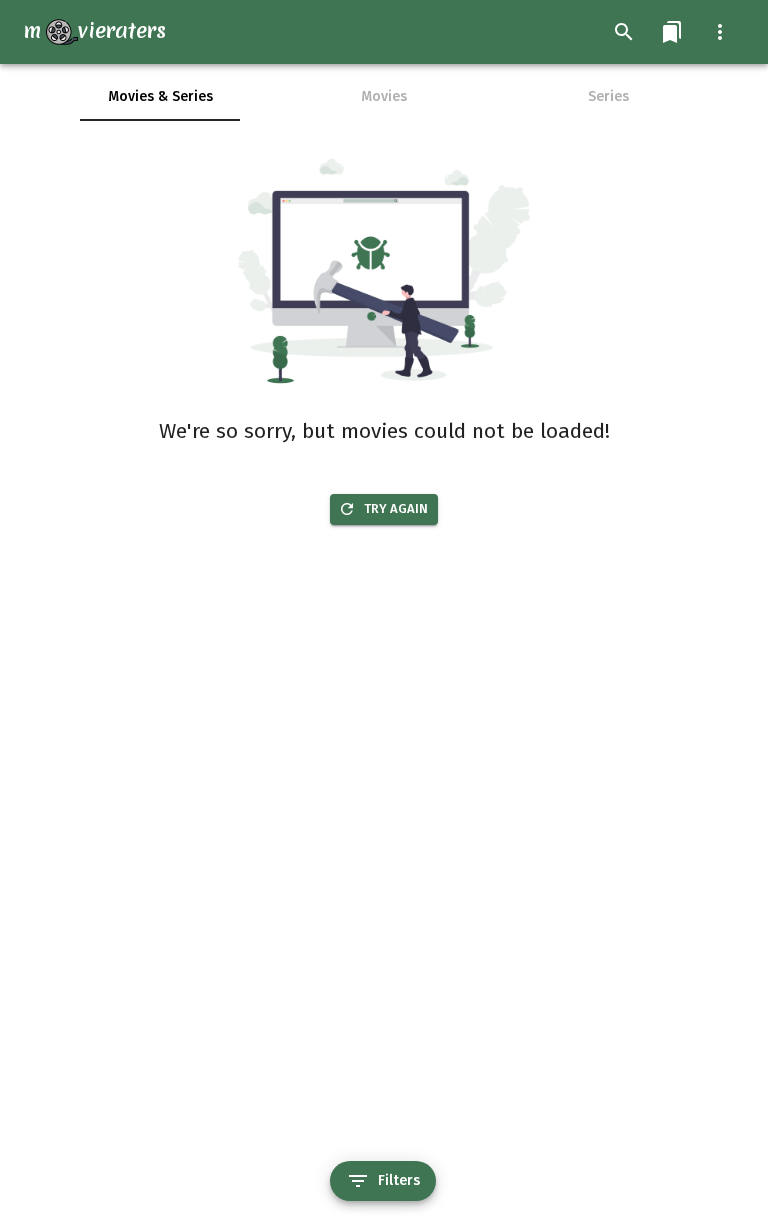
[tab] (160, 97)
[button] (672, 32)
